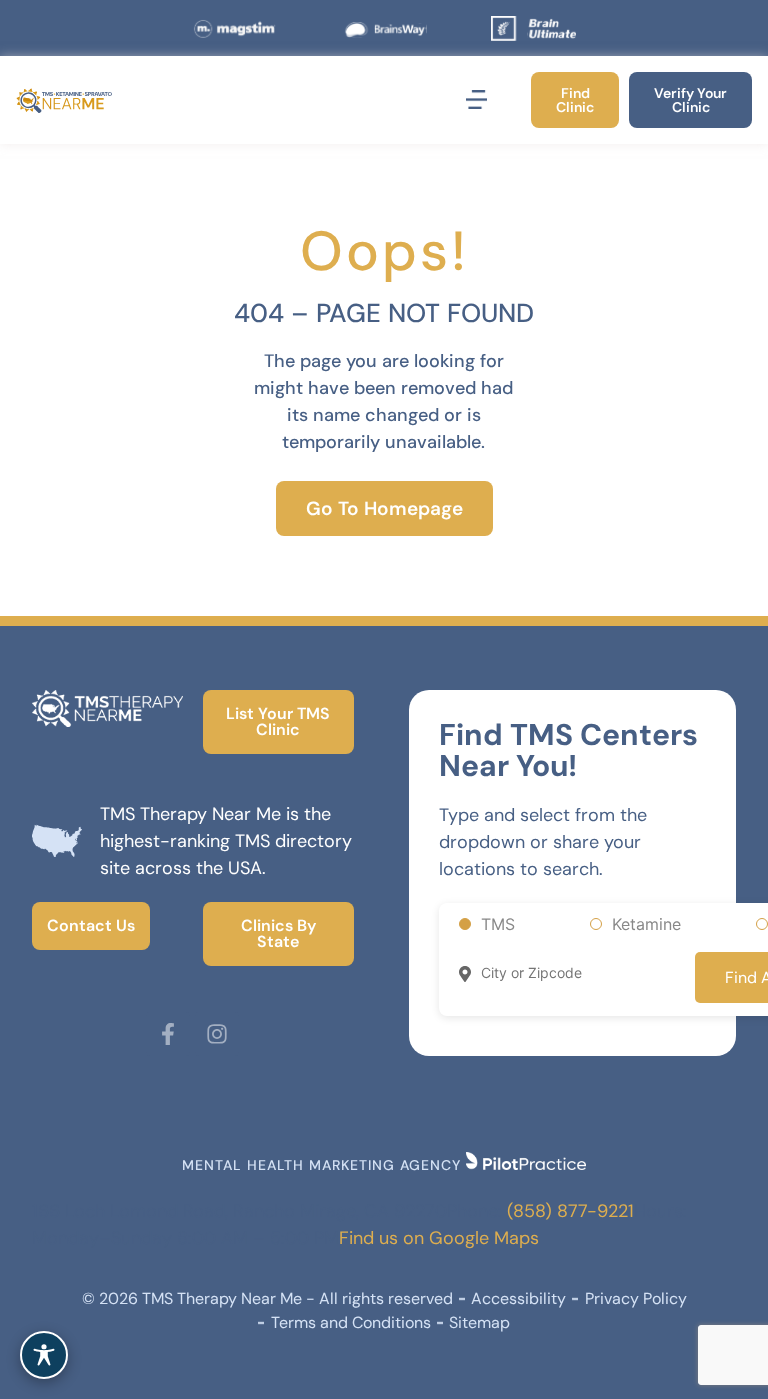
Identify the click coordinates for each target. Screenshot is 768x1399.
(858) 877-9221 (570, 1211)
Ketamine (646, 924)
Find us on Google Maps (439, 1238)
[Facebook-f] (168, 1034)
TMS (498, 924)
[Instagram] (217, 1034)
